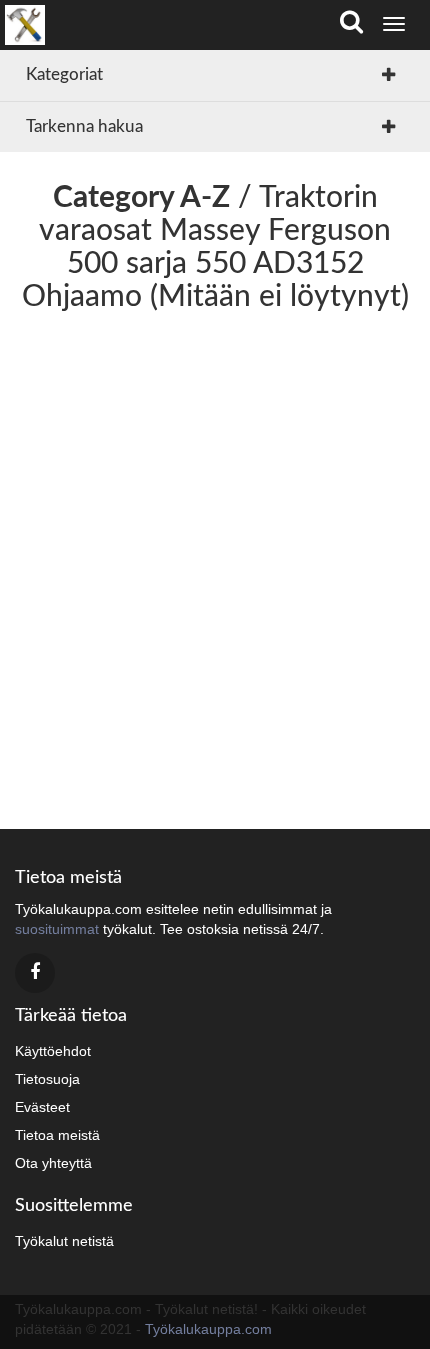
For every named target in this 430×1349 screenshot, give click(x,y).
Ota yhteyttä (53, 1163)
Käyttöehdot (53, 1051)
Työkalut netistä (64, 1241)
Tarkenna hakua (84, 126)
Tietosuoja (47, 1079)
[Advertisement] (215, 564)
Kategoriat (64, 74)
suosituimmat (57, 929)
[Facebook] (35, 973)
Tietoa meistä (57, 1135)
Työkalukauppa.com (208, 1329)
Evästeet (42, 1107)
